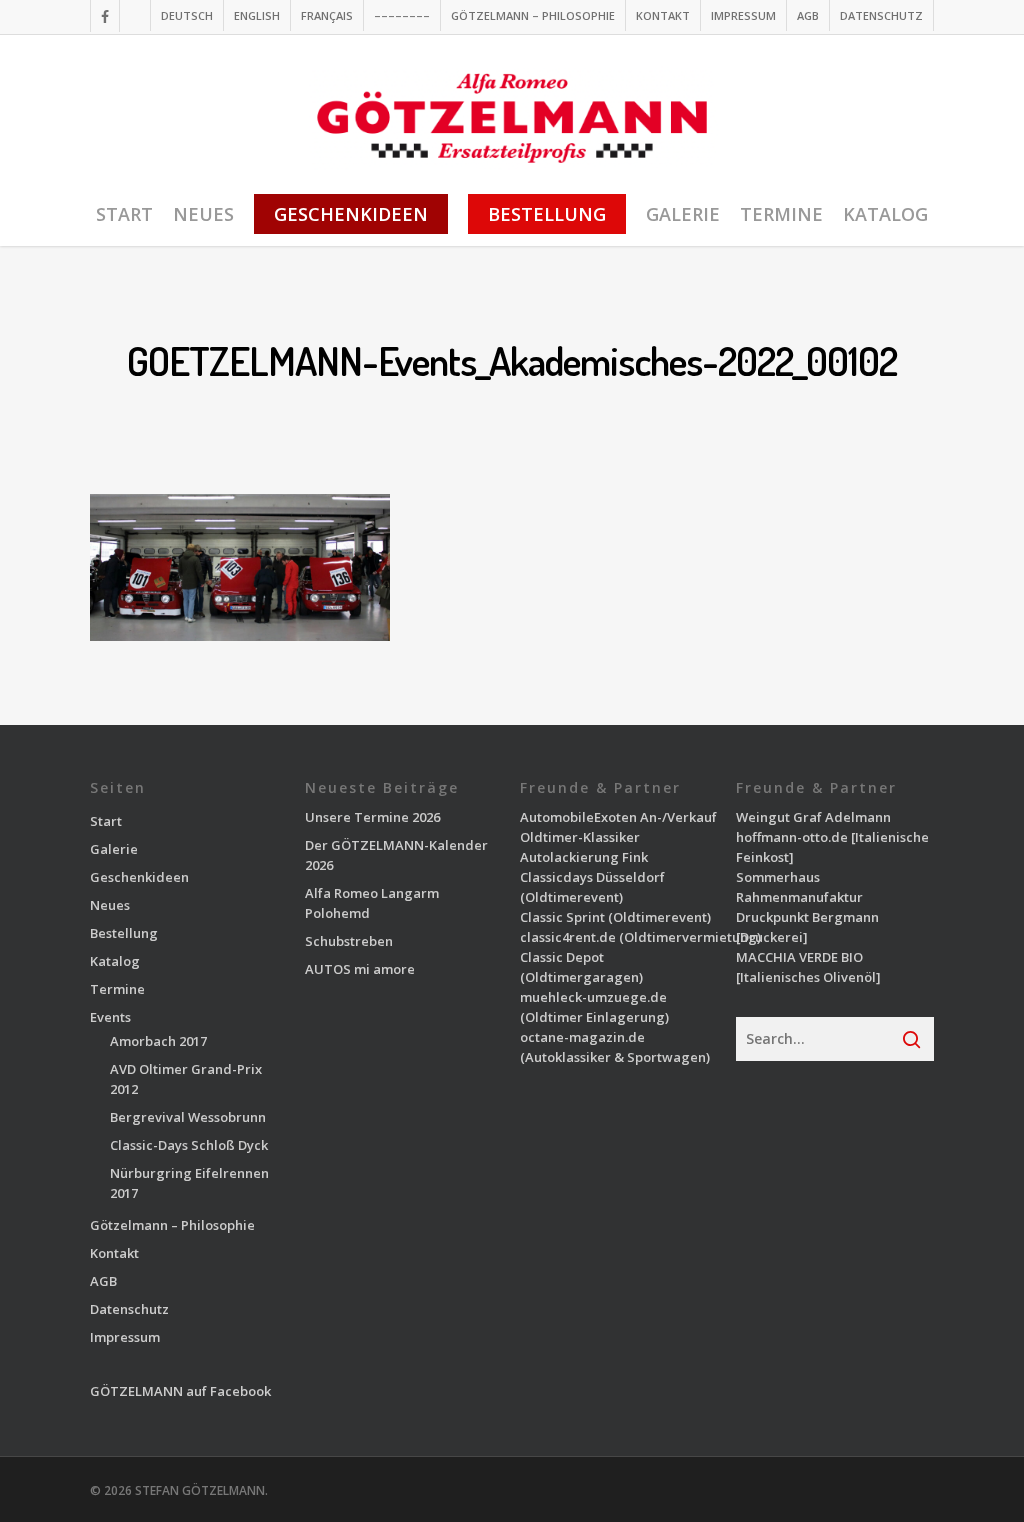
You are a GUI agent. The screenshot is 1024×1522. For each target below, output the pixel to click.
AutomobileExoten (578, 817)
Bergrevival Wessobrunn (188, 1117)
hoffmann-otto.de (792, 837)
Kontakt (114, 1253)
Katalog (115, 961)
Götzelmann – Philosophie (172, 1225)
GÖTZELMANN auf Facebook (180, 1391)
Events (110, 1017)
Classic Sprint (562, 917)
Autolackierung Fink (584, 857)
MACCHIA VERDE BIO (799, 957)
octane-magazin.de (582, 1037)
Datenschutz (129, 1309)
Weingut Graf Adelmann (813, 817)
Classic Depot (562, 957)
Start (106, 821)
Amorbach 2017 (158, 1041)
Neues (110, 905)
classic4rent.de (568, 937)
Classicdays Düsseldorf (592, 877)
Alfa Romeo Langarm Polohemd (372, 903)
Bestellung (124, 933)
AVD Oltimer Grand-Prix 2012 (186, 1079)
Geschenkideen (139, 877)
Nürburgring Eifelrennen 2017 (189, 1183)
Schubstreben (349, 941)
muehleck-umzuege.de (593, 997)
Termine (117, 989)
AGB (103, 1281)
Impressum (125, 1337)
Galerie (114, 849)
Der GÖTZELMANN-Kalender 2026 (396, 855)
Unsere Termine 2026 (372, 817)
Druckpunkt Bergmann (807, 917)
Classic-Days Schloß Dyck (189, 1145)
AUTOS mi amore (360, 969)
